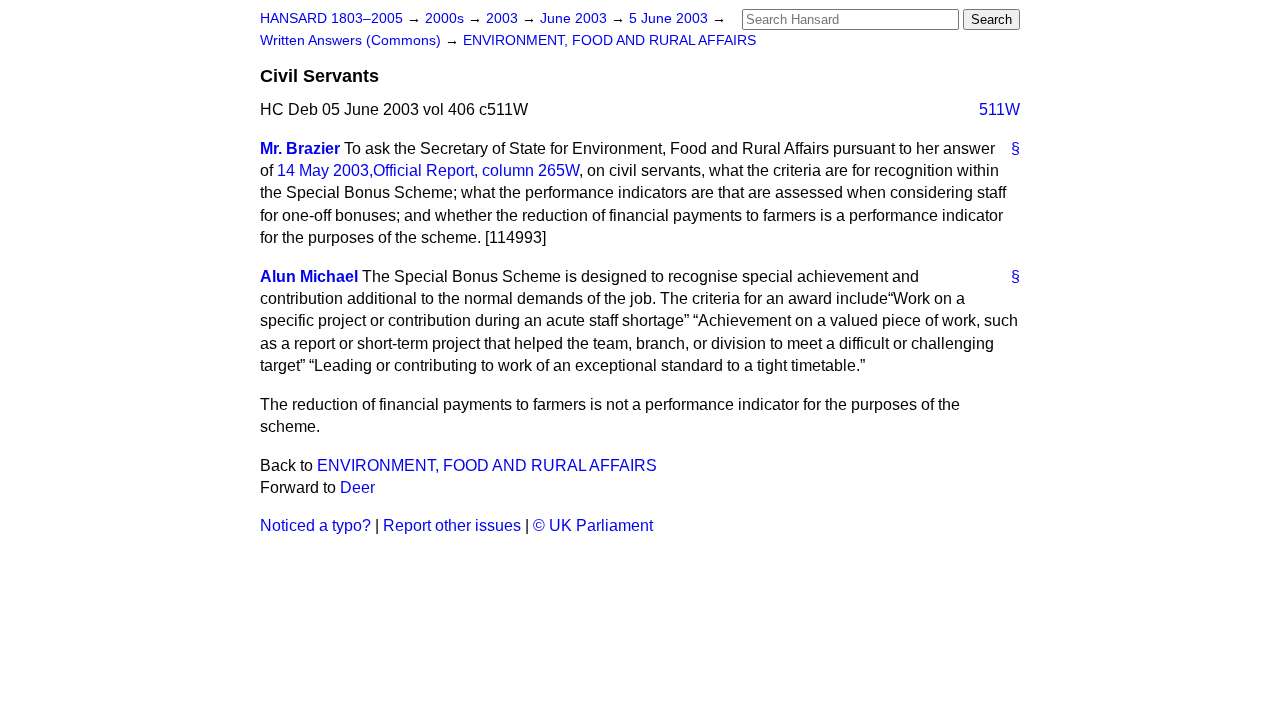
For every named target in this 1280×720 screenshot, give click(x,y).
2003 (504, 18)
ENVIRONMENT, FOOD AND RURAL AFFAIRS (609, 40)
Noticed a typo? (315, 525)
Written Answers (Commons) (352, 40)
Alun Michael (309, 276)
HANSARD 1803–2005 (331, 18)
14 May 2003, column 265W (428, 170)
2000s (446, 18)
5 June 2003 (670, 18)
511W (999, 109)
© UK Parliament (593, 525)
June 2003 (575, 18)
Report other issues (452, 525)
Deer (357, 487)
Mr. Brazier (300, 148)
